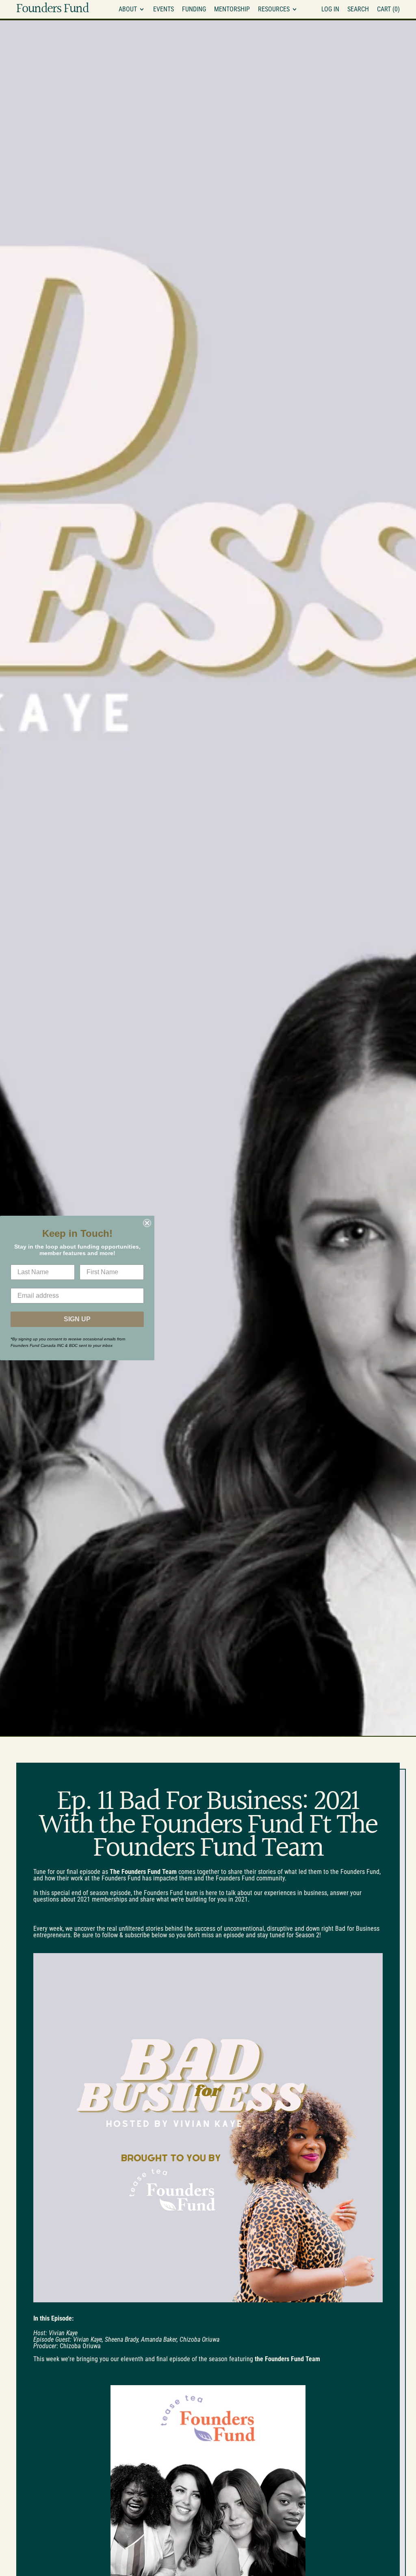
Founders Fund (52, 9)
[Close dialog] (147, 1223)
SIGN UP (77, 1319)
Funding (194, 9)
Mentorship (232, 9)
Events (164, 9)
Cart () (388, 11)
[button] (358, 9)
